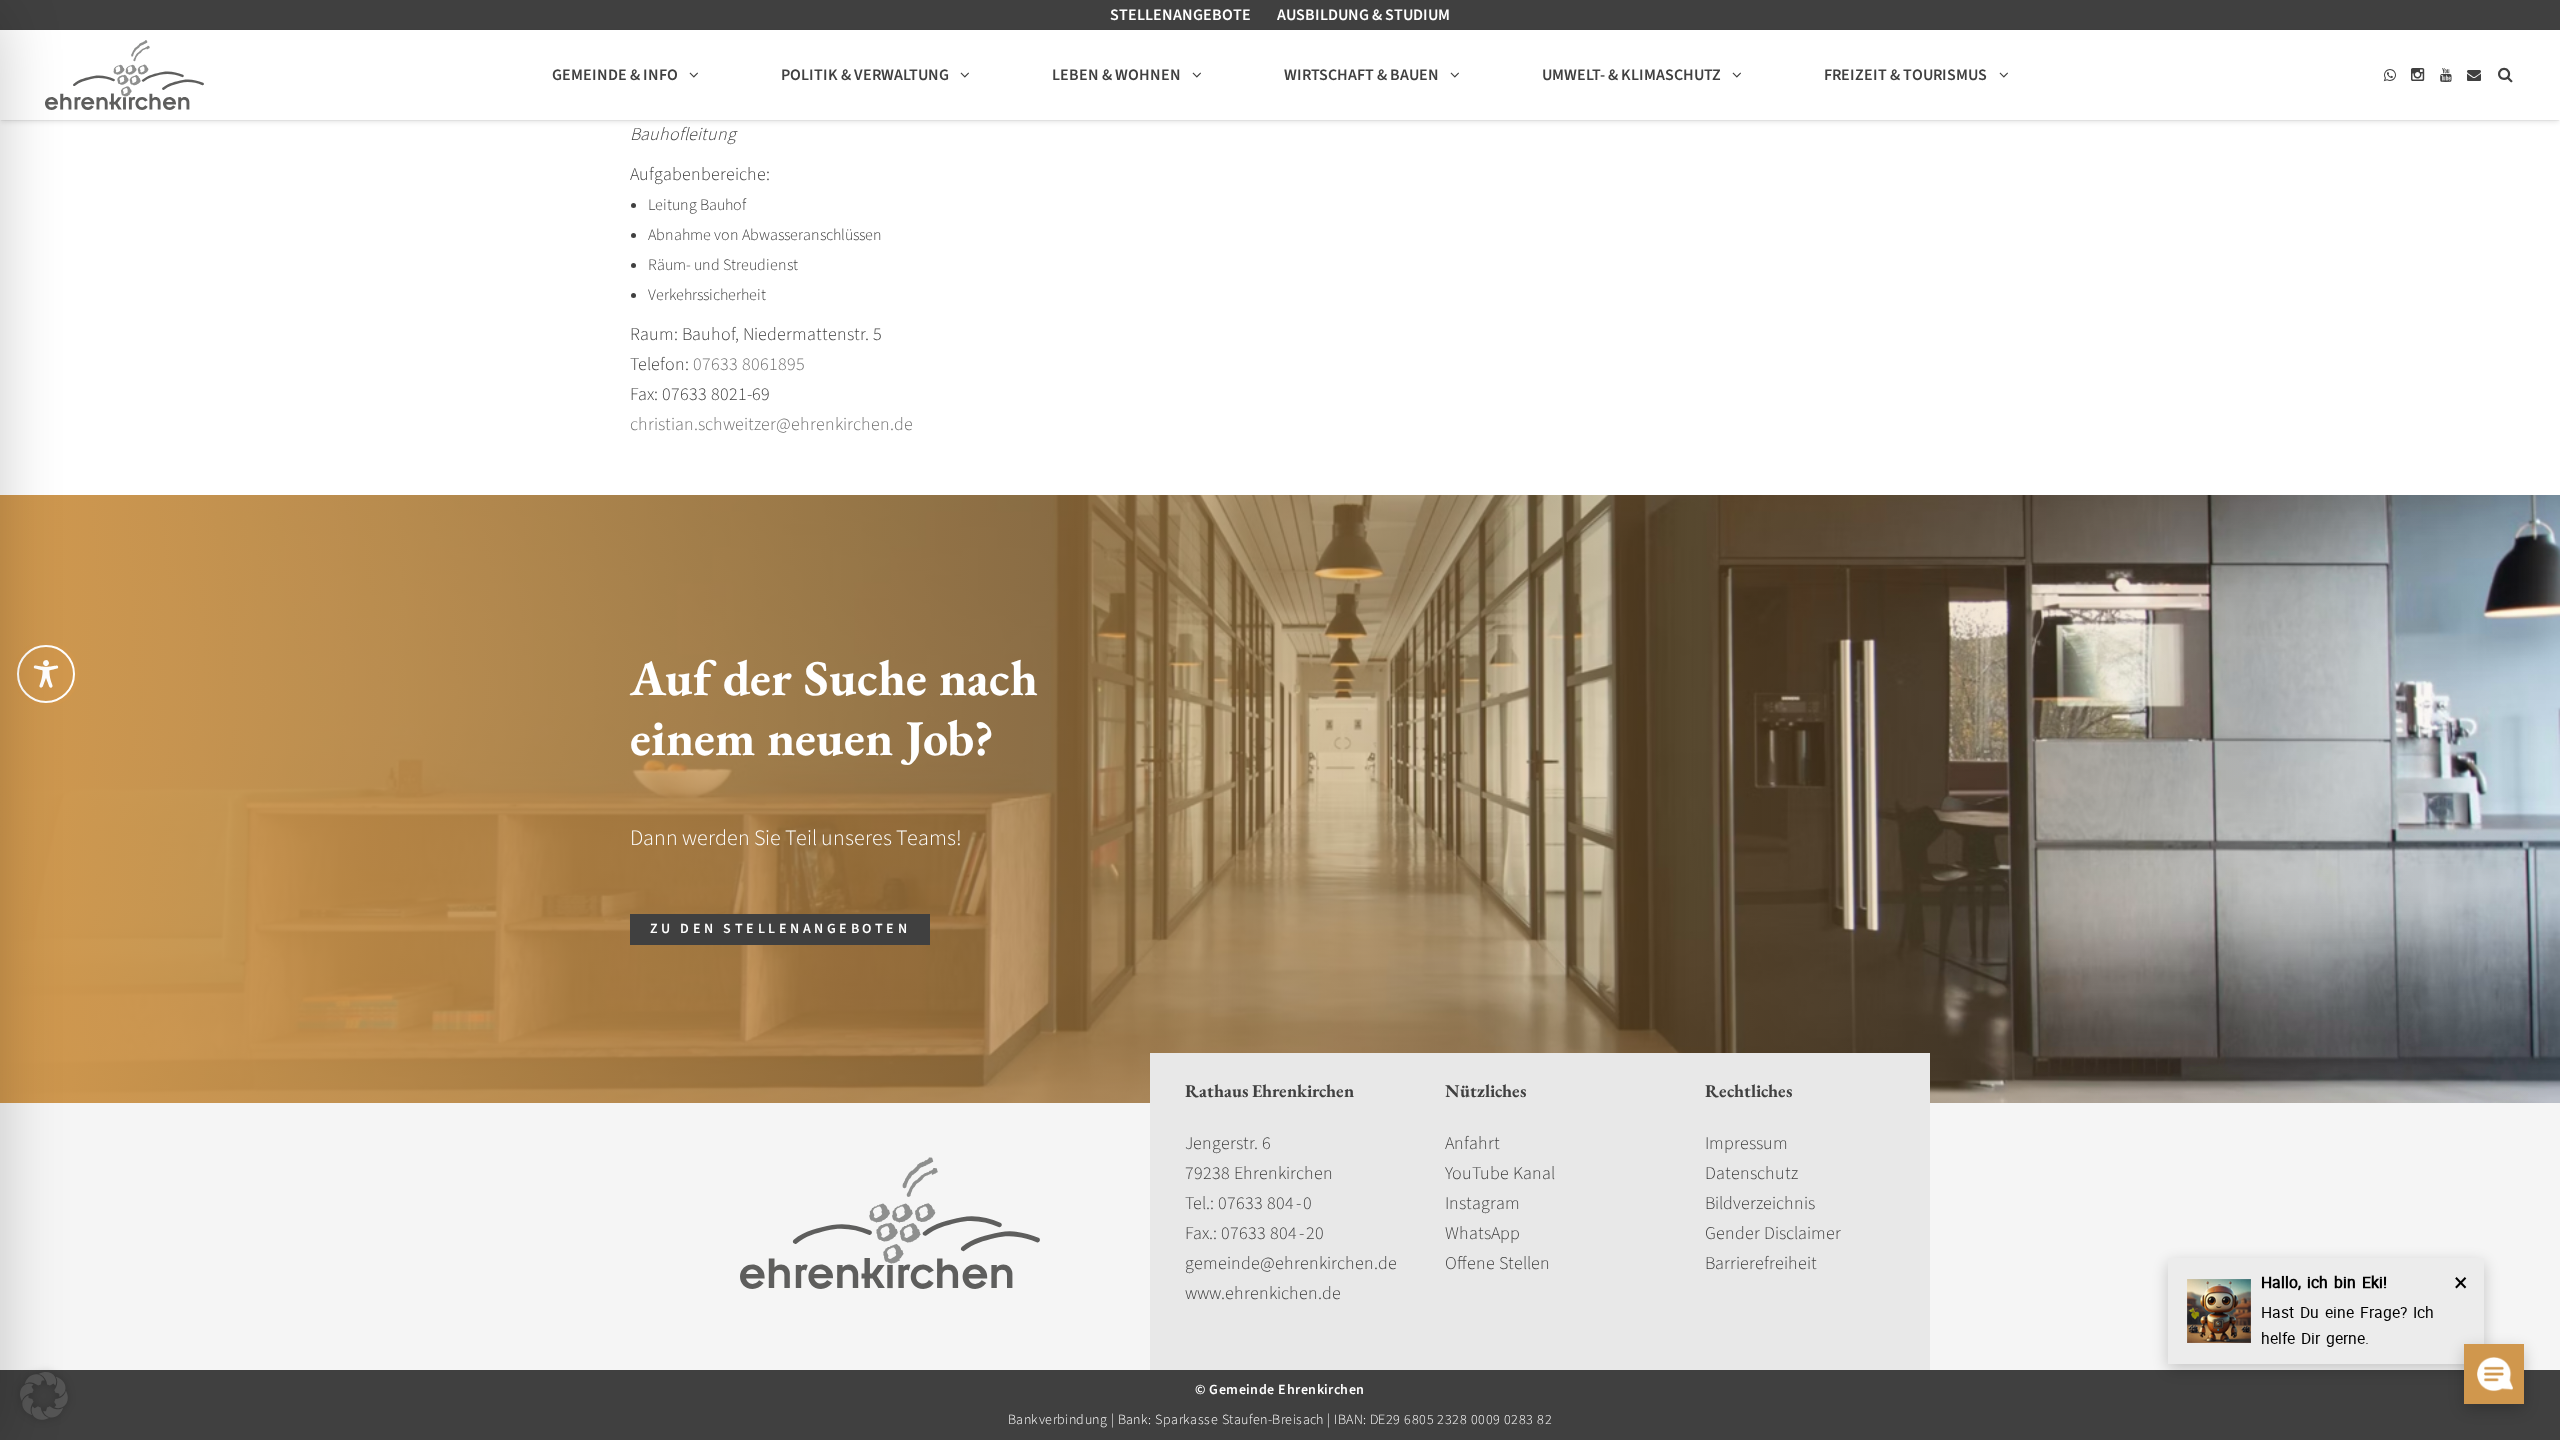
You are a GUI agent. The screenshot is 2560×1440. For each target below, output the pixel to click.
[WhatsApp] (2390, 75)
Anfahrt (1472, 1143)
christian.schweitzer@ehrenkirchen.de (771, 424)
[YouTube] (2446, 75)
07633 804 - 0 (1265, 1203)
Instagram (1482, 1203)
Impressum (1746, 1143)
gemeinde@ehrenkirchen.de (1291, 1263)
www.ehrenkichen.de (1263, 1293)
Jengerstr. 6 (1228, 1143)
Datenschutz (1751, 1173)
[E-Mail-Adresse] (2474, 75)
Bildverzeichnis (1760, 1203)
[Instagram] (2418, 75)
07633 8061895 (749, 364)
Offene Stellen (1497, 1263)
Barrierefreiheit (1761, 1263)
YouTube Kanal (1500, 1173)
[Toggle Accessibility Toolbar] (46, 674)
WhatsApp (1482, 1233)
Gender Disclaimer (1773, 1233)
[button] (2505, 75)
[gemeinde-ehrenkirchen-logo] (124, 75)
